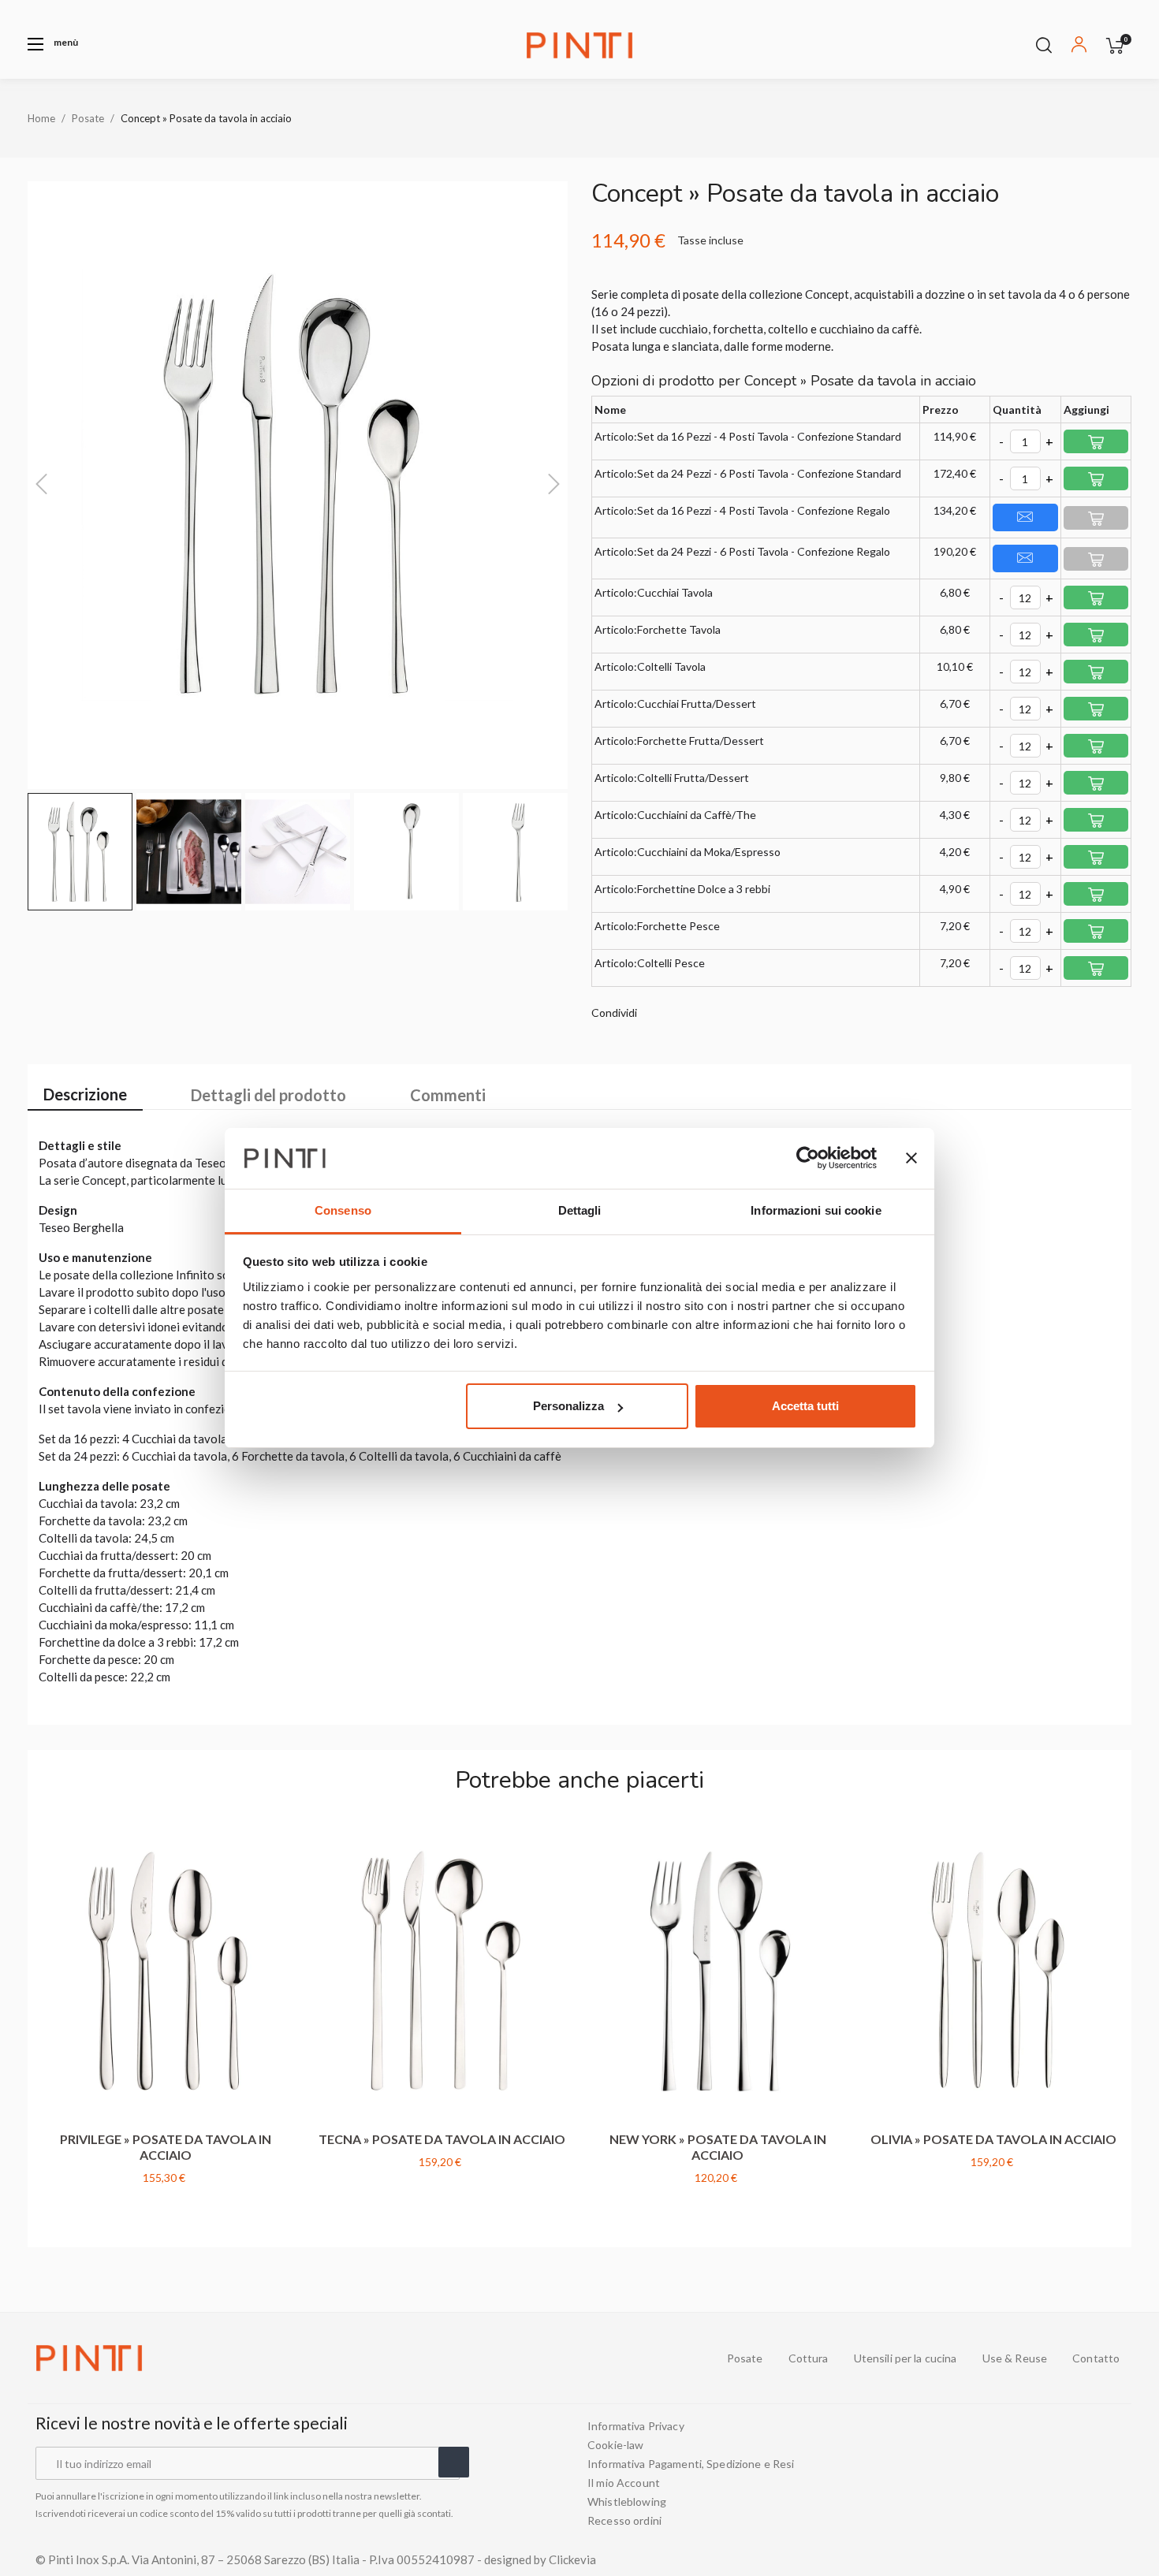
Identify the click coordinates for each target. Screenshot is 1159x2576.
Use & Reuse (1015, 2358)
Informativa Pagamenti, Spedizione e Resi (691, 2464)
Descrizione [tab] (85, 1094)
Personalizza (568, 1406)
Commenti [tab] (448, 1095)
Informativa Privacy (636, 2426)
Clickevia (572, 2559)
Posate (745, 2358)
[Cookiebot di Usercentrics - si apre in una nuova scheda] (808, 1159)
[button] (53, 44)
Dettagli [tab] (580, 1210)
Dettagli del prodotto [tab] (268, 1095)
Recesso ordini (624, 2521)
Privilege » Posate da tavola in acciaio (166, 2147)
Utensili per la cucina (906, 2358)
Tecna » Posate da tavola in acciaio (442, 2139)
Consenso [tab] (343, 1210)
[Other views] (284, 1836)
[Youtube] (1060, 2474)
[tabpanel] (166, 2022)
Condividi (656, 1013)
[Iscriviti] (454, 2462)
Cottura (809, 2358)
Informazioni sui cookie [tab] (816, 1210)
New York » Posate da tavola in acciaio (718, 2147)
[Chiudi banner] (911, 1159)
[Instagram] (1089, 2474)
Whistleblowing (627, 2502)
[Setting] (1079, 47)
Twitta (680, 1013)
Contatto (1096, 2358)
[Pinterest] (1117, 2474)
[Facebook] (1032, 2474)
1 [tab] (579, 2228)
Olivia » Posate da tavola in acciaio (993, 2139)
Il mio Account (624, 2483)
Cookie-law (615, 2445)
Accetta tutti (805, 1406)
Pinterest (703, 1013)
